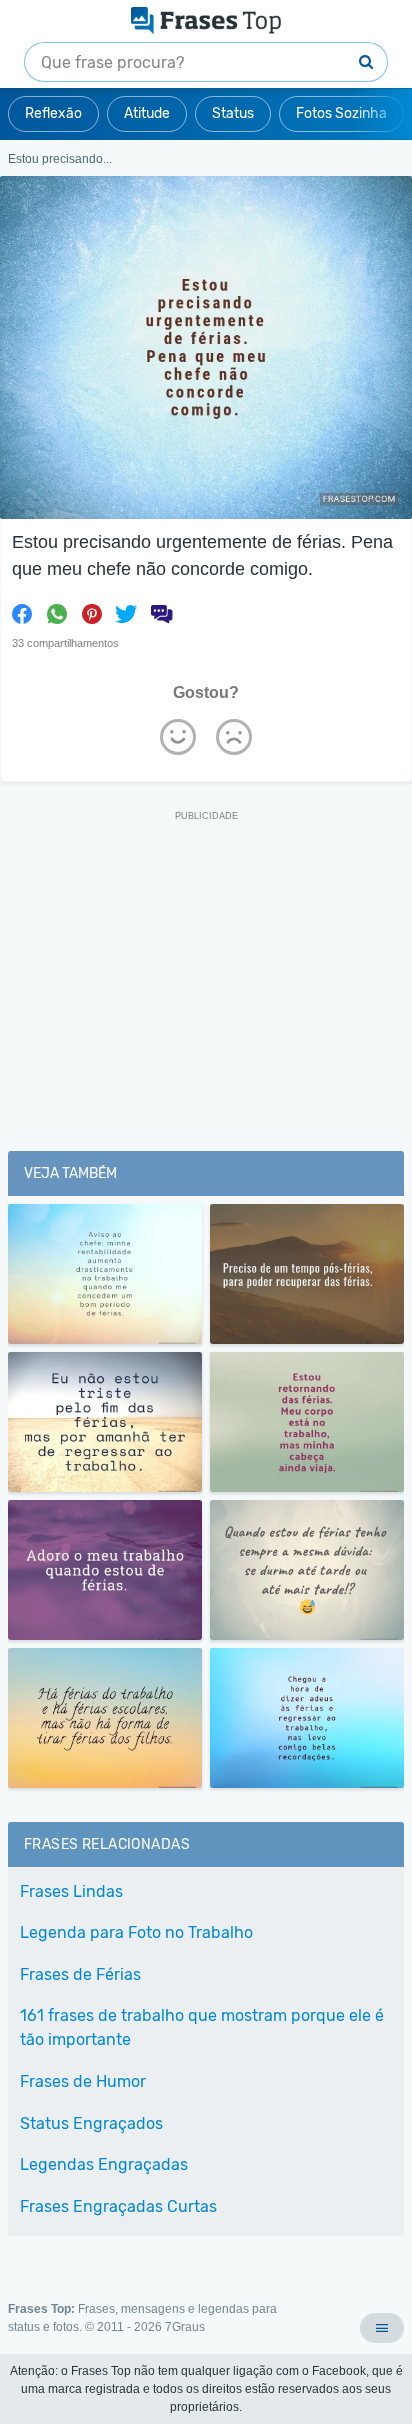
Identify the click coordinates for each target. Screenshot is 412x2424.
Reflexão (53, 113)
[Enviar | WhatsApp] (57, 614)
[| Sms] (161, 614)
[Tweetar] (126, 614)
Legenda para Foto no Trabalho (136, 1932)
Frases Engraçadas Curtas (118, 2206)
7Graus (185, 2327)
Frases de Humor (83, 2081)
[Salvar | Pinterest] (92, 614)
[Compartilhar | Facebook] (22, 614)
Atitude (147, 113)
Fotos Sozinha (341, 113)
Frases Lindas (71, 1891)
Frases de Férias (80, 1974)
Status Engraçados (91, 2123)
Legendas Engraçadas (104, 2164)
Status (233, 113)
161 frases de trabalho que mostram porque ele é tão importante (202, 2027)
